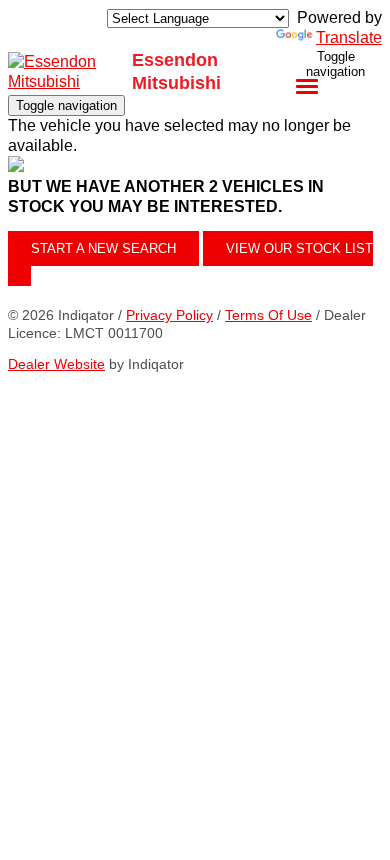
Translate (349, 37)
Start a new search (103, 248)
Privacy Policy (169, 315)
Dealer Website (56, 364)
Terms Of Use (268, 315)
